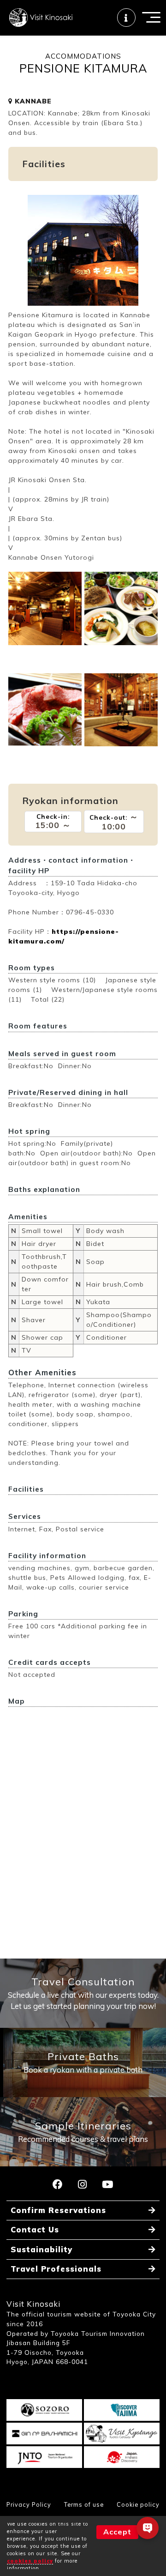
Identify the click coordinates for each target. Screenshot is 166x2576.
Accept (117, 2532)
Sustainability (41, 2249)
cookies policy (30, 2561)
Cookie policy (138, 2504)
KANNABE (32, 101)
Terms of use (84, 2504)
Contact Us (35, 2229)
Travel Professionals (56, 2269)
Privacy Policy (29, 2504)
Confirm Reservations (58, 2210)
